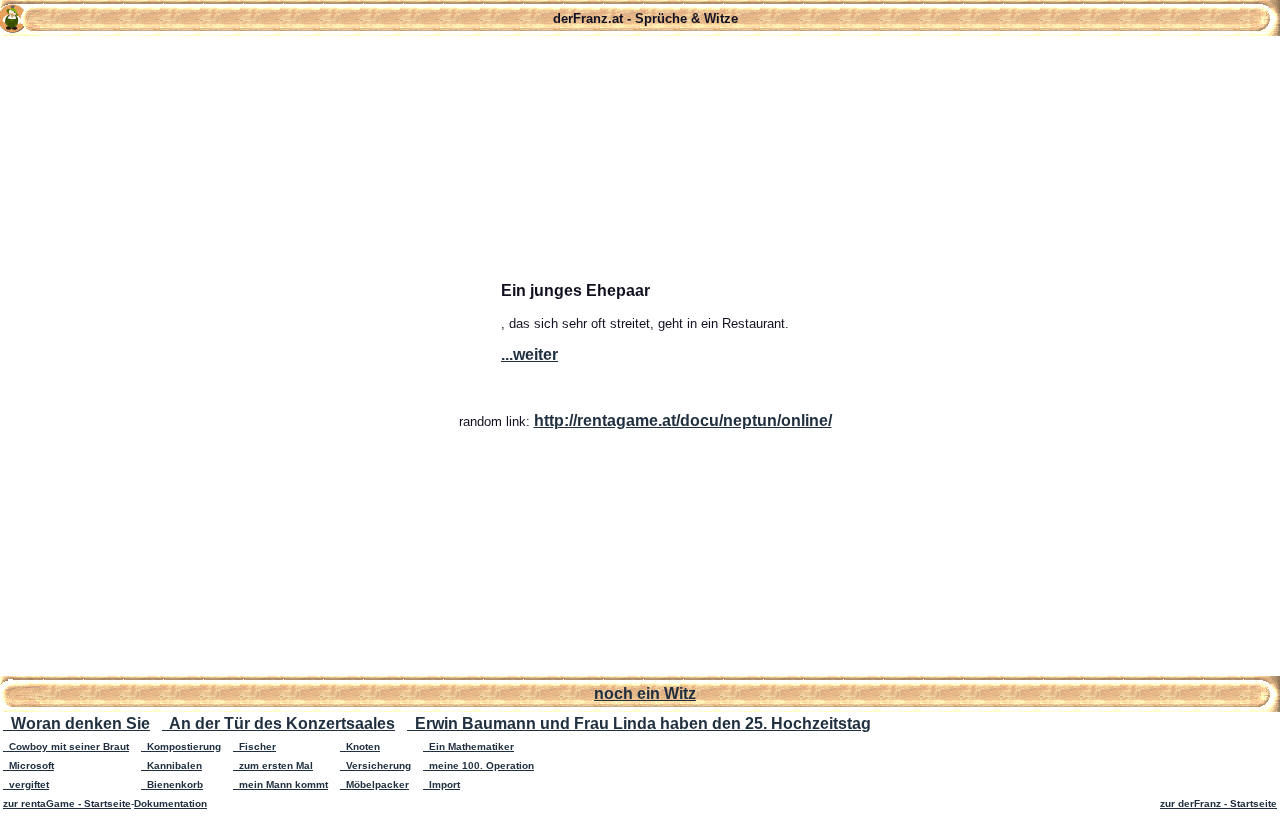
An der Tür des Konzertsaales (278, 723)
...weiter (529, 354)
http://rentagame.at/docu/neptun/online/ (683, 420)
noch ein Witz (645, 693)
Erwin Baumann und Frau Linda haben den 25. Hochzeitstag (639, 723)
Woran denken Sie (76, 723)
